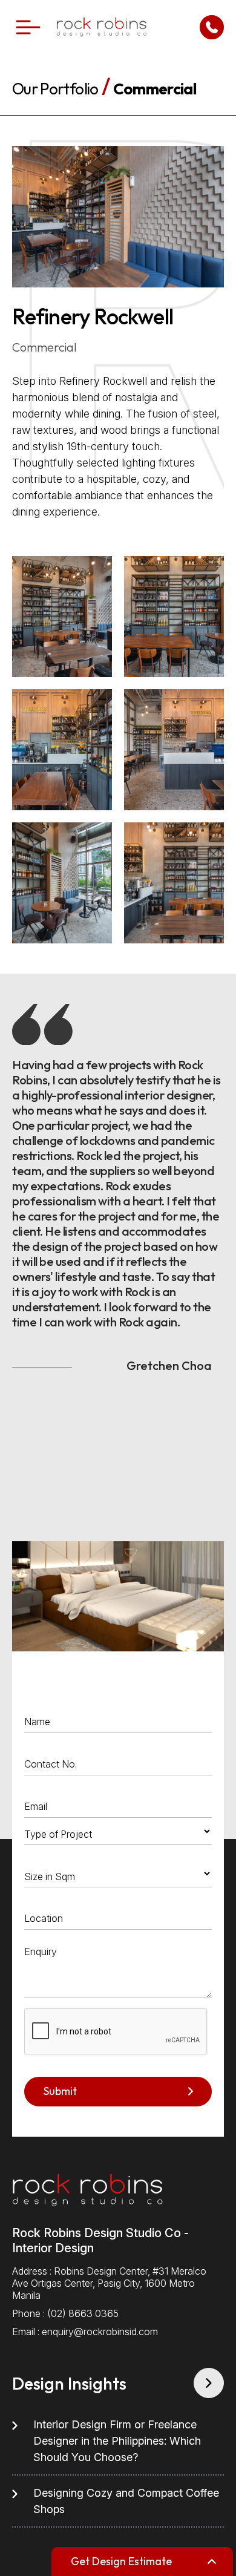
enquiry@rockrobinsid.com (100, 2332)
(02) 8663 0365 (83, 2313)
